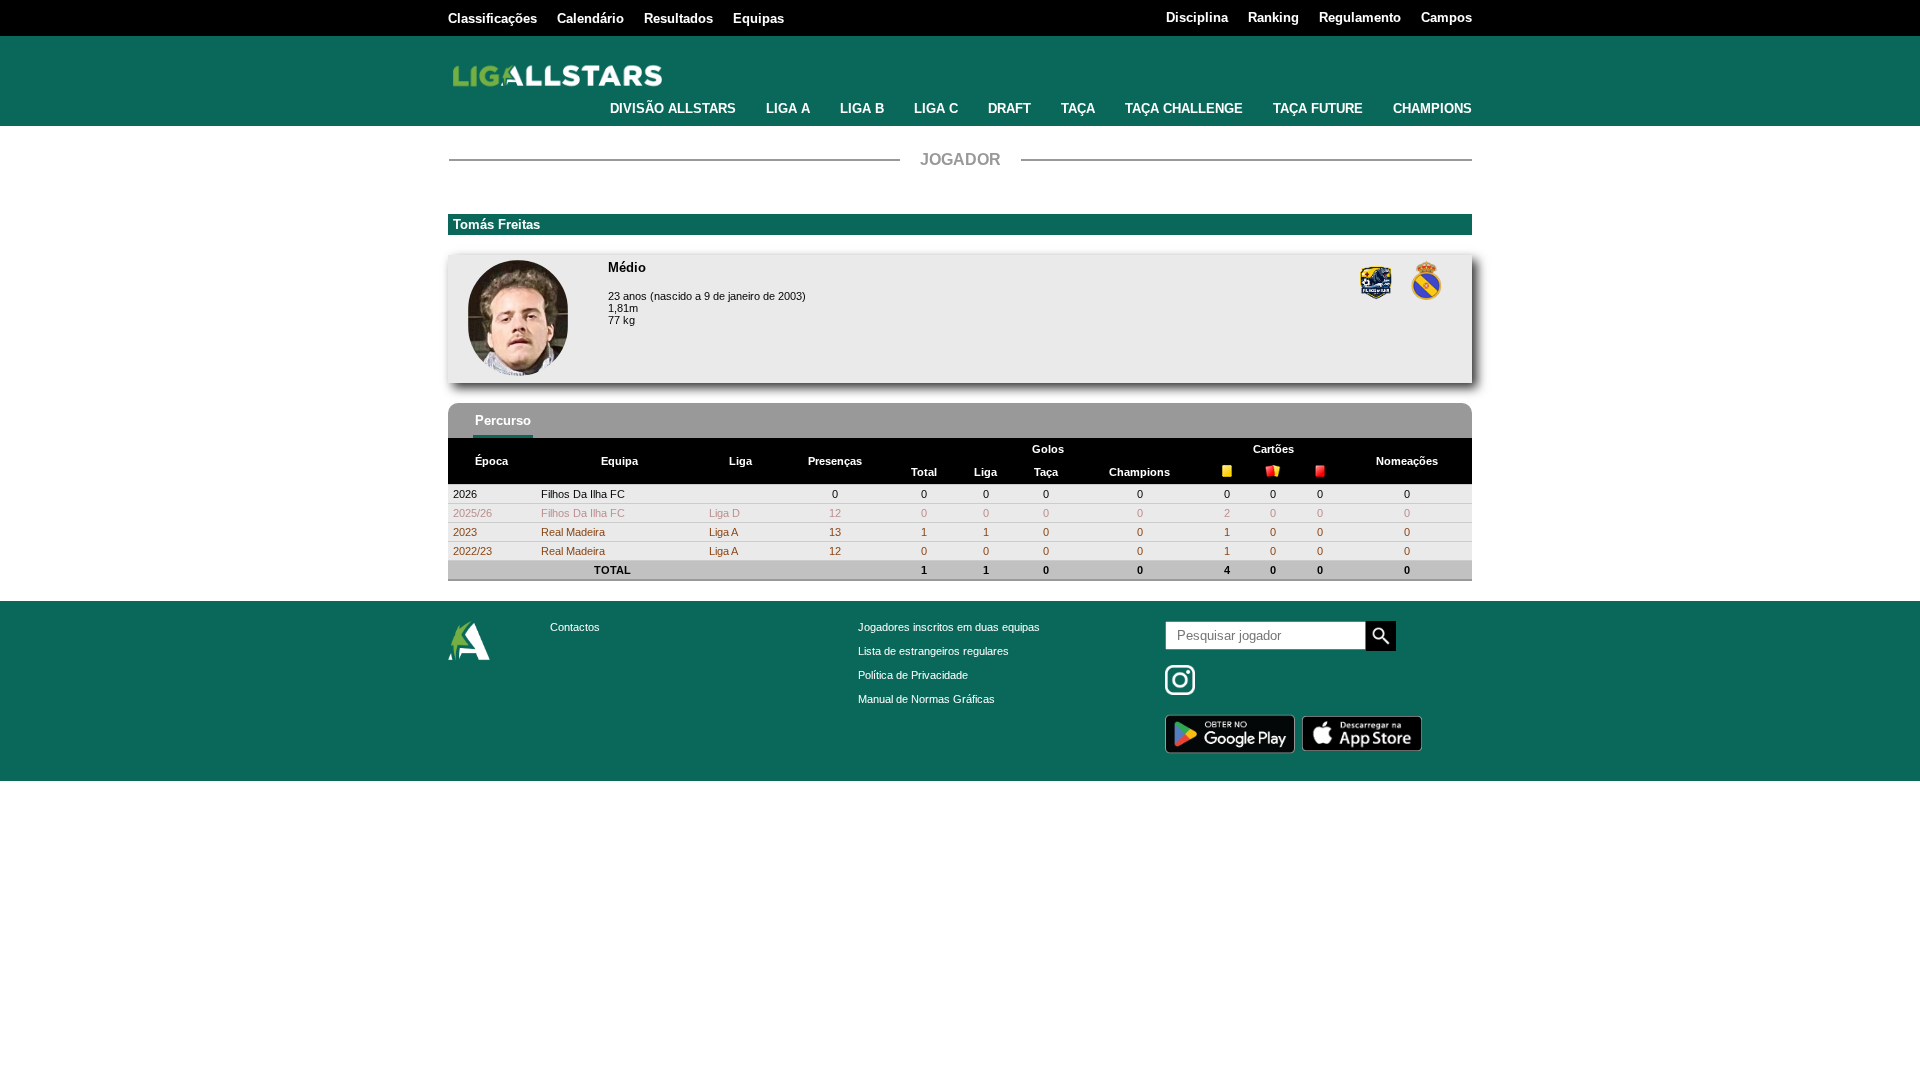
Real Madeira (573, 532)
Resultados (678, 18)
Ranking (1273, 17)
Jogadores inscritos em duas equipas (949, 627)
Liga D (724, 513)
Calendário (590, 18)
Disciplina (1197, 17)
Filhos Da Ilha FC (583, 494)
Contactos (575, 627)
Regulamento (1360, 17)
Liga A (723, 532)
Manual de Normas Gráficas (926, 699)
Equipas (758, 18)
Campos (1446, 17)
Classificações (492, 18)
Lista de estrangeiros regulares (933, 651)
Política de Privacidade (913, 675)
